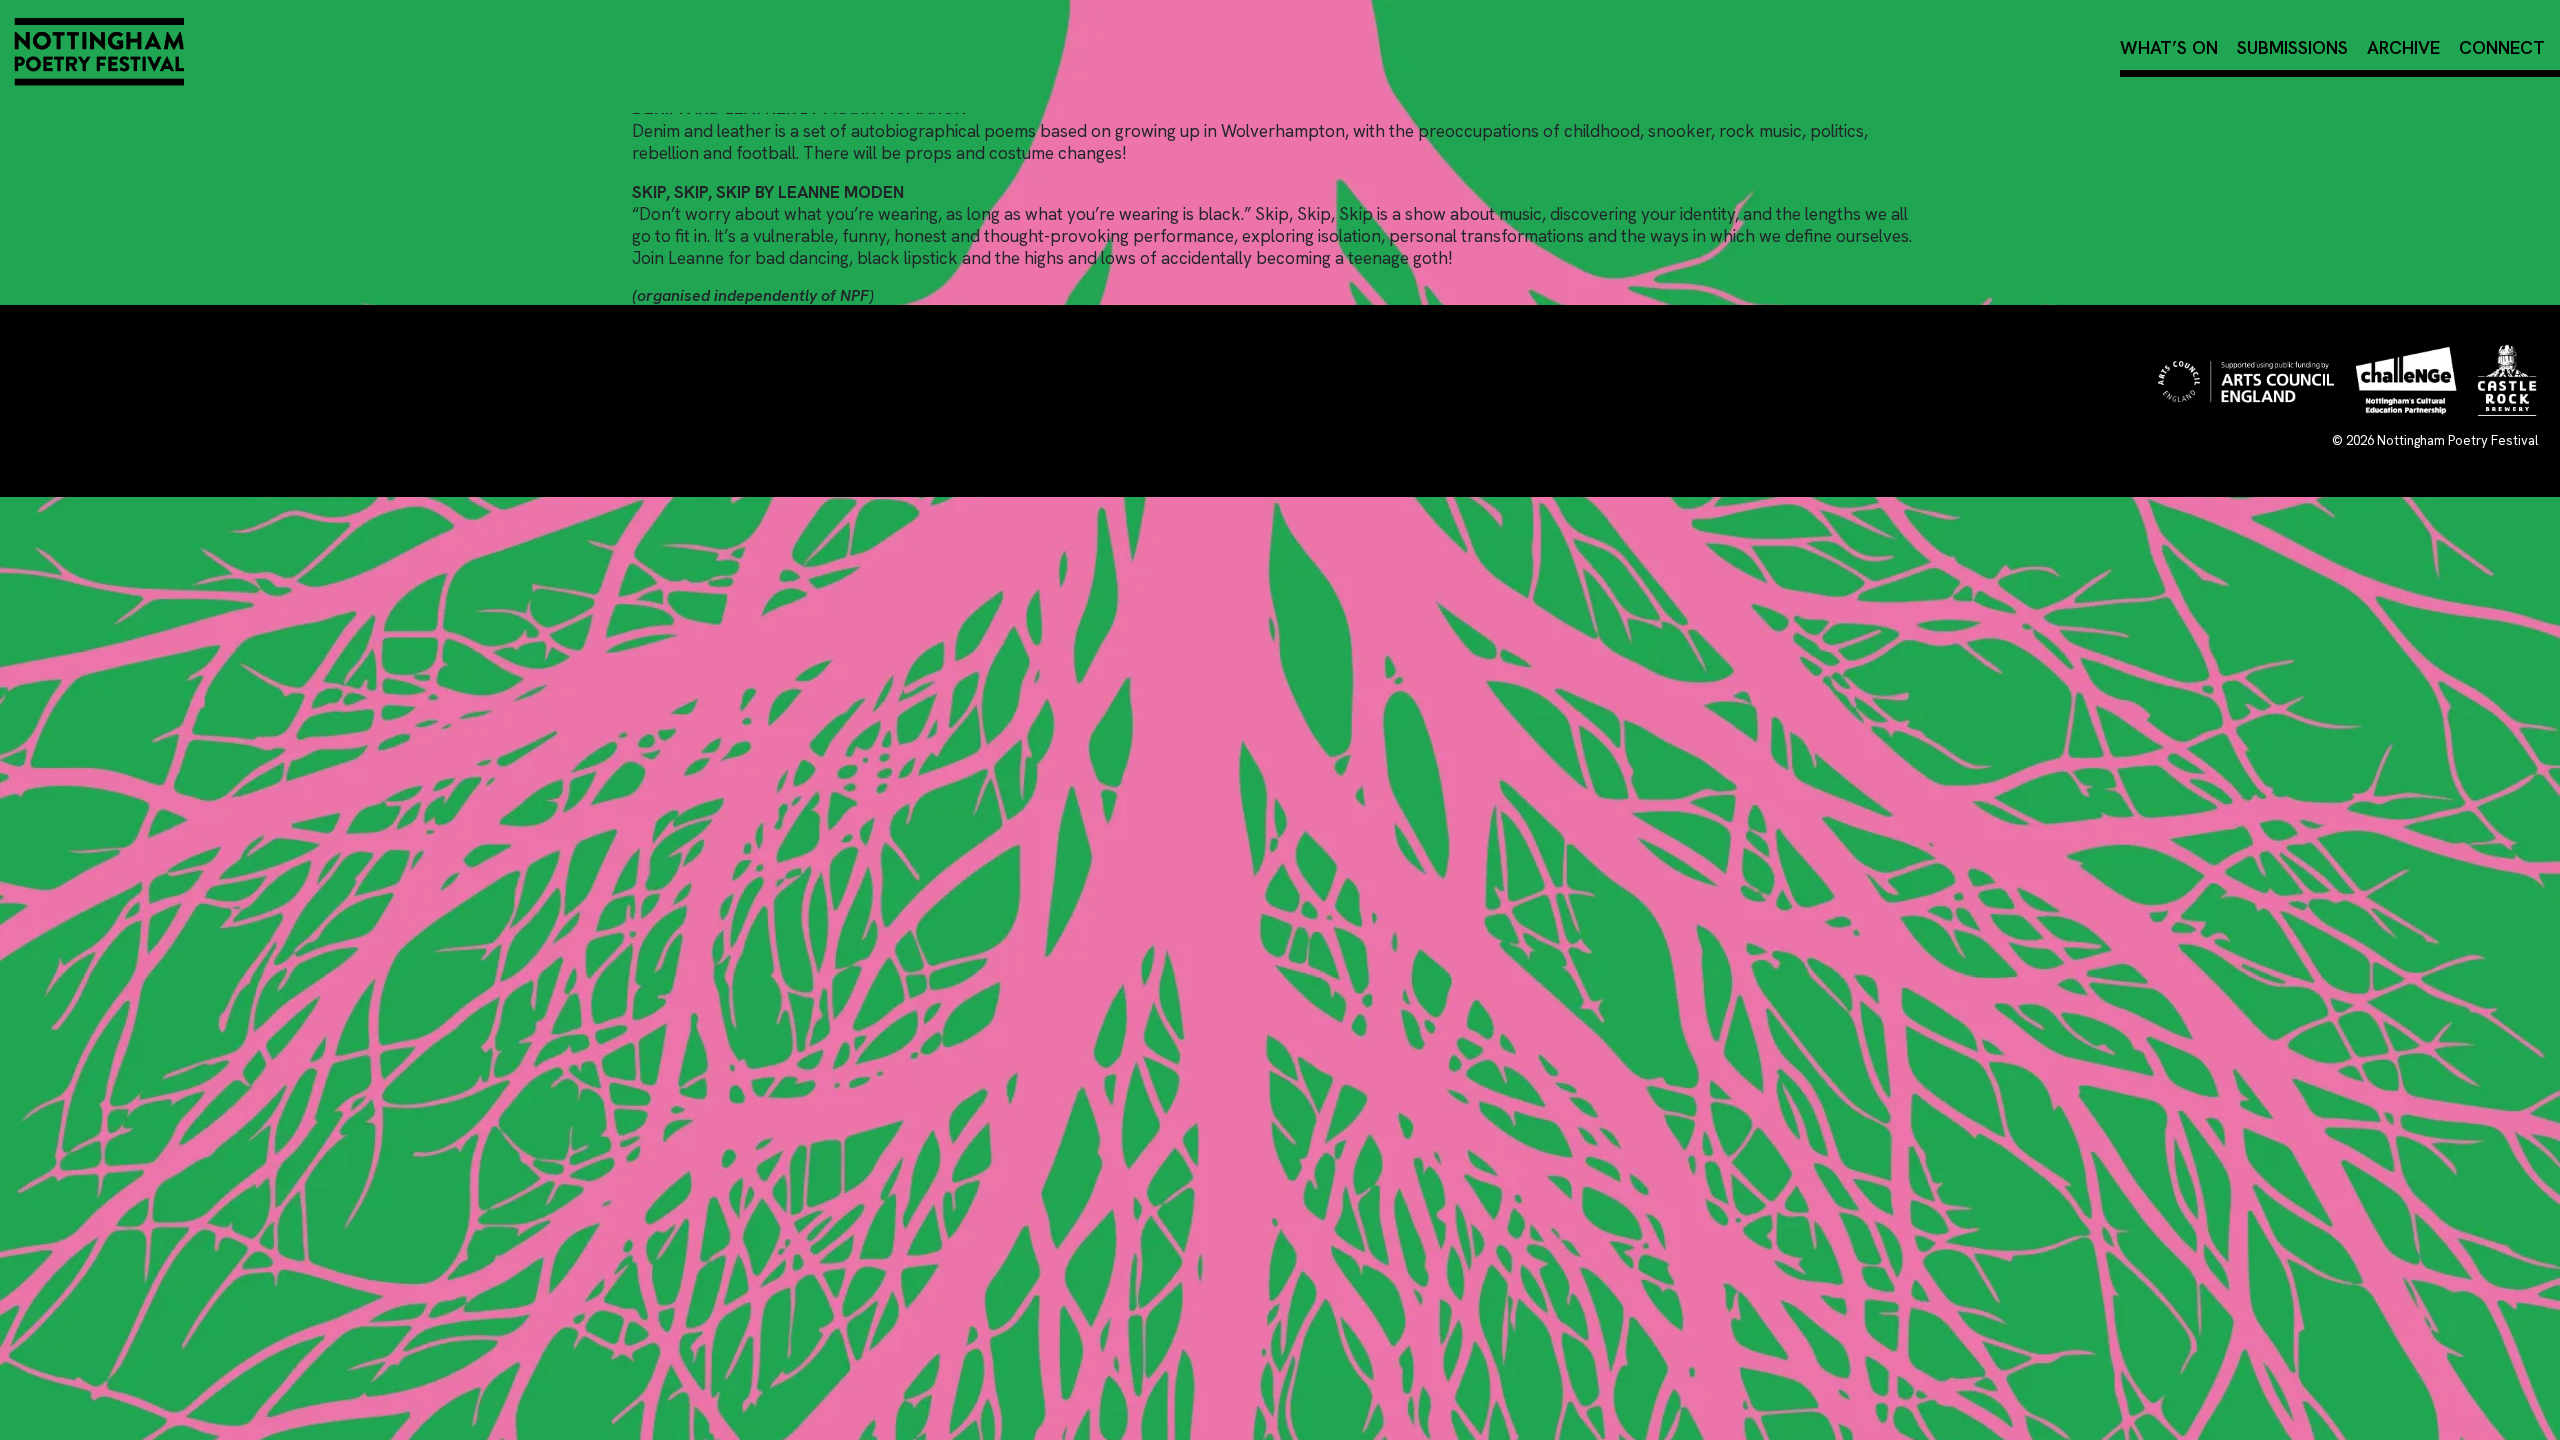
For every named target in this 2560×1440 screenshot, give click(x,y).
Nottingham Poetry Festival (2457, 440)
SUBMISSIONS (2292, 47)
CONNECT (2502, 47)
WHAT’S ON (2169, 47)
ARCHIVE (2403, 47)
